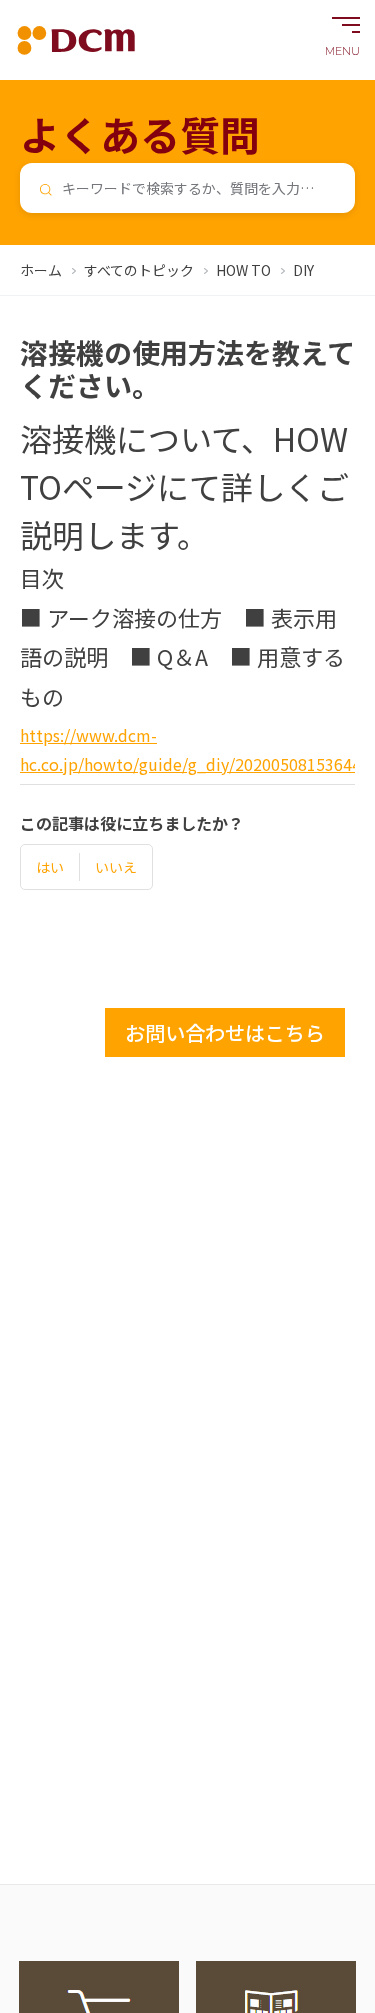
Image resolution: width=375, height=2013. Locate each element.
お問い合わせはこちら (225, 1032)
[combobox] (187, 188)
